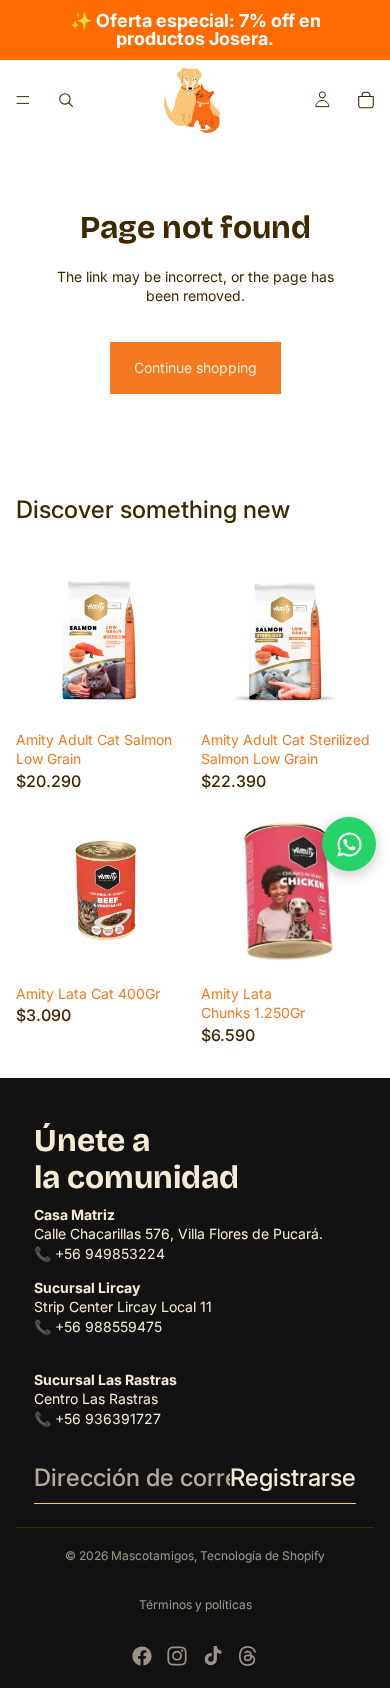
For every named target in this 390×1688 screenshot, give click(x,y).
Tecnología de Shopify (262, 1555)
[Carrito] (366, 100)
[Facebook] (142, 1656)
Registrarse (293, 1477)
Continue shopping (195, 367)
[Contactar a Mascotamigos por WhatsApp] (349, 844)
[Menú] (23, 100)
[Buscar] (66, 100)
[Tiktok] (213, 1656)
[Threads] (248, 1656)
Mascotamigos (152, 1555)
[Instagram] (177, 1656)
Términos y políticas (195, 1604)
